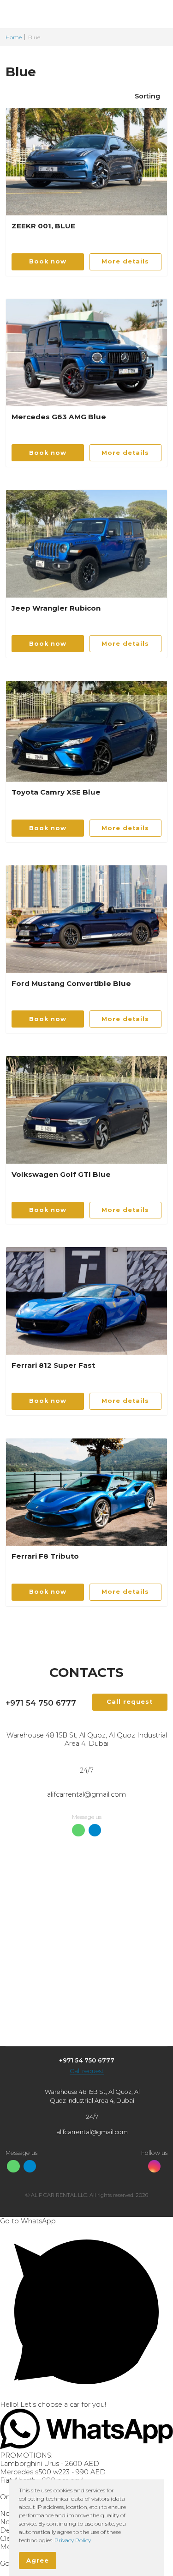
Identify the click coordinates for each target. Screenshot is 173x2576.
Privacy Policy (73, 2540)
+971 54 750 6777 (41, 1703)
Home (14, 37)
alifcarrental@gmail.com (86, 1794)
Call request (87, 2071)
